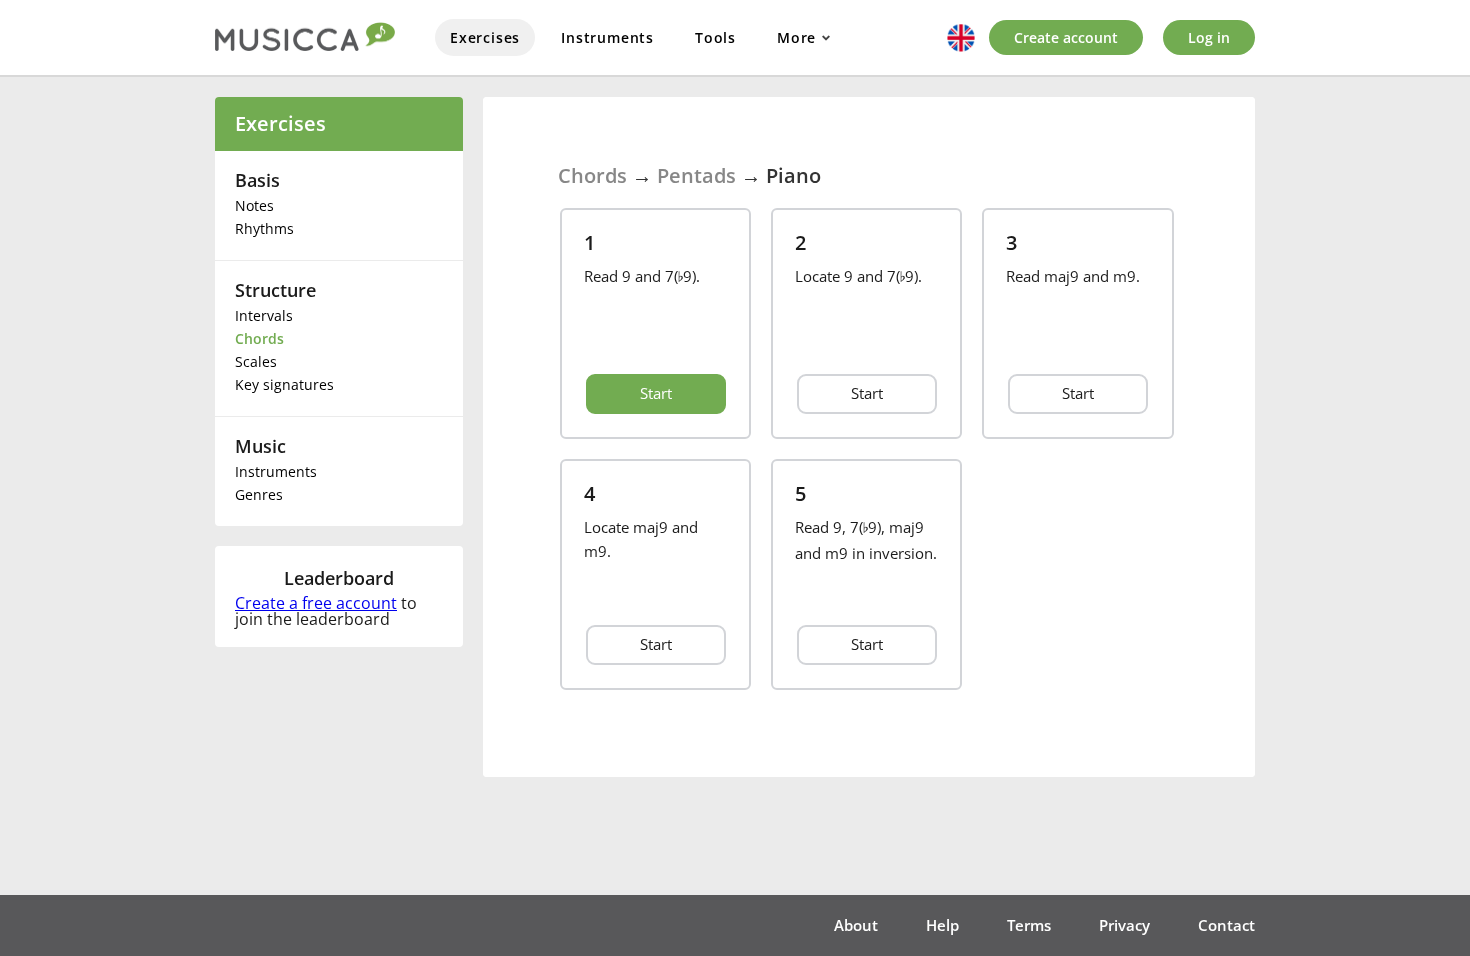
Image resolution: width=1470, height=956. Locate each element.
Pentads (696, 175)
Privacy (1124, 925)
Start (656, 393)
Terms (1029, 925)
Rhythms (264, 228)
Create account (1066, 37)
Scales (256, 361)
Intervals (264, 315)
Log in (1209, 37)
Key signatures (284, 384)
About (856, 925)
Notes (254, 205)
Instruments (607, 37)
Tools (715, 37)
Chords (259, 338)
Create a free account (316, 603)
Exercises (485, 37)
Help (942, 925)
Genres (259, 494)
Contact (1226, 925)
